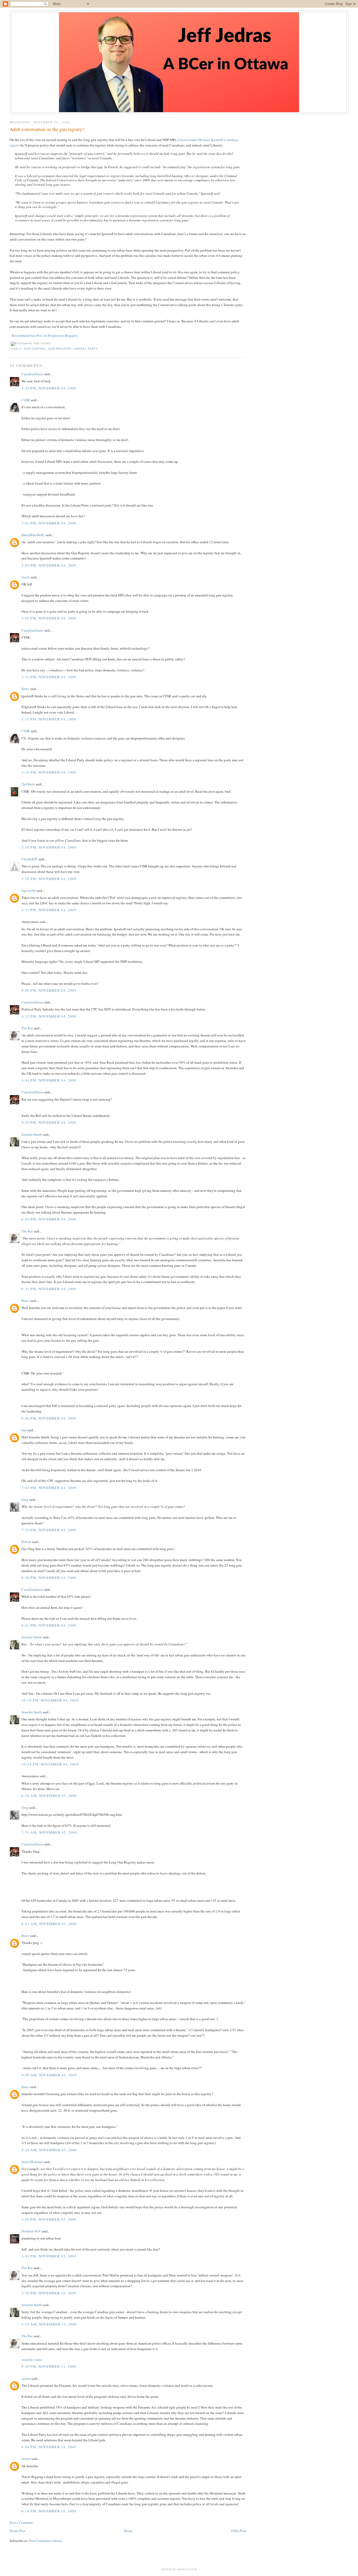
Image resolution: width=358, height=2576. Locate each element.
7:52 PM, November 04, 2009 (49, 1530)
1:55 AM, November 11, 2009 (49, 2324)
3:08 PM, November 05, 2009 (49, 2219)
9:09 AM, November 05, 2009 (49, 2075)
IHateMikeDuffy (33, 535)
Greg (25, 1499)
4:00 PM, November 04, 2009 (49, 990)
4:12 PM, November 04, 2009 (49, 1016)
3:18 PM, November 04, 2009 (49, 772)
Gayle (26, 577)
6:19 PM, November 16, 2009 (49, 2511)
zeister (26, 2378)
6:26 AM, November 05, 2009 (49, 1796)
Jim (24, 1430)
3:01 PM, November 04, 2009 (49, 523)
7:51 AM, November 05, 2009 (49, 1832)
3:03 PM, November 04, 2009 (49, 565)
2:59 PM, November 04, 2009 (49, 388)
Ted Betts (28, 784)
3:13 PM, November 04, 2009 (49, 677)
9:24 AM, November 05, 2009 (49, 2150)
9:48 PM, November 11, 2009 (49, 2366)
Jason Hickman (32, 2162)
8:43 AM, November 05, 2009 (49, 1924)
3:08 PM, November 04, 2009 (49, 618)
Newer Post (18, 2531)
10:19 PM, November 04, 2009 (50, 1700)
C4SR (26, 400)
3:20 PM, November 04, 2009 (49, 847)
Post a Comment (21, 2523)
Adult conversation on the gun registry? (47, 129)
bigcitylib (29, 890)
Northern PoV (31, 2231)
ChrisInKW (29, 859)
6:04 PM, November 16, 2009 (49, 2447)
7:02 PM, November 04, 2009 (49, 1488)
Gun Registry (60, 349)
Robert (26, 1542)
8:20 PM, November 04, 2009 (49, 1578)
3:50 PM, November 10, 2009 (49, 2293)
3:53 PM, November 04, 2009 (49, 910)
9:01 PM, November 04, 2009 (49, 1625)
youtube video (32, 2360)
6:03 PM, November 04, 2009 (49, 1219)
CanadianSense (32, 374)
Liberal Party (85, 349)
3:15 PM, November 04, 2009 (49, 719)
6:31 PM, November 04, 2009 (49, 1289)
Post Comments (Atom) (45, 2541)
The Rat (27, 1028)
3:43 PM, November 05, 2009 (49, 2256)
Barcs (25, 1301)
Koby (25, 689)
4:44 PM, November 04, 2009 (49, 1080)
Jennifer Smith (32, 1134)
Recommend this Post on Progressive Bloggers (45, 335)
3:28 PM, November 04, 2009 (49, 879)
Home (128, 2531)
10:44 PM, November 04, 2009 (50, 1764)
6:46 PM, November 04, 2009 (49, 1418)
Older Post (239, 2531)
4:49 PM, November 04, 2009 (49, 1122)
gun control (35, 349)
